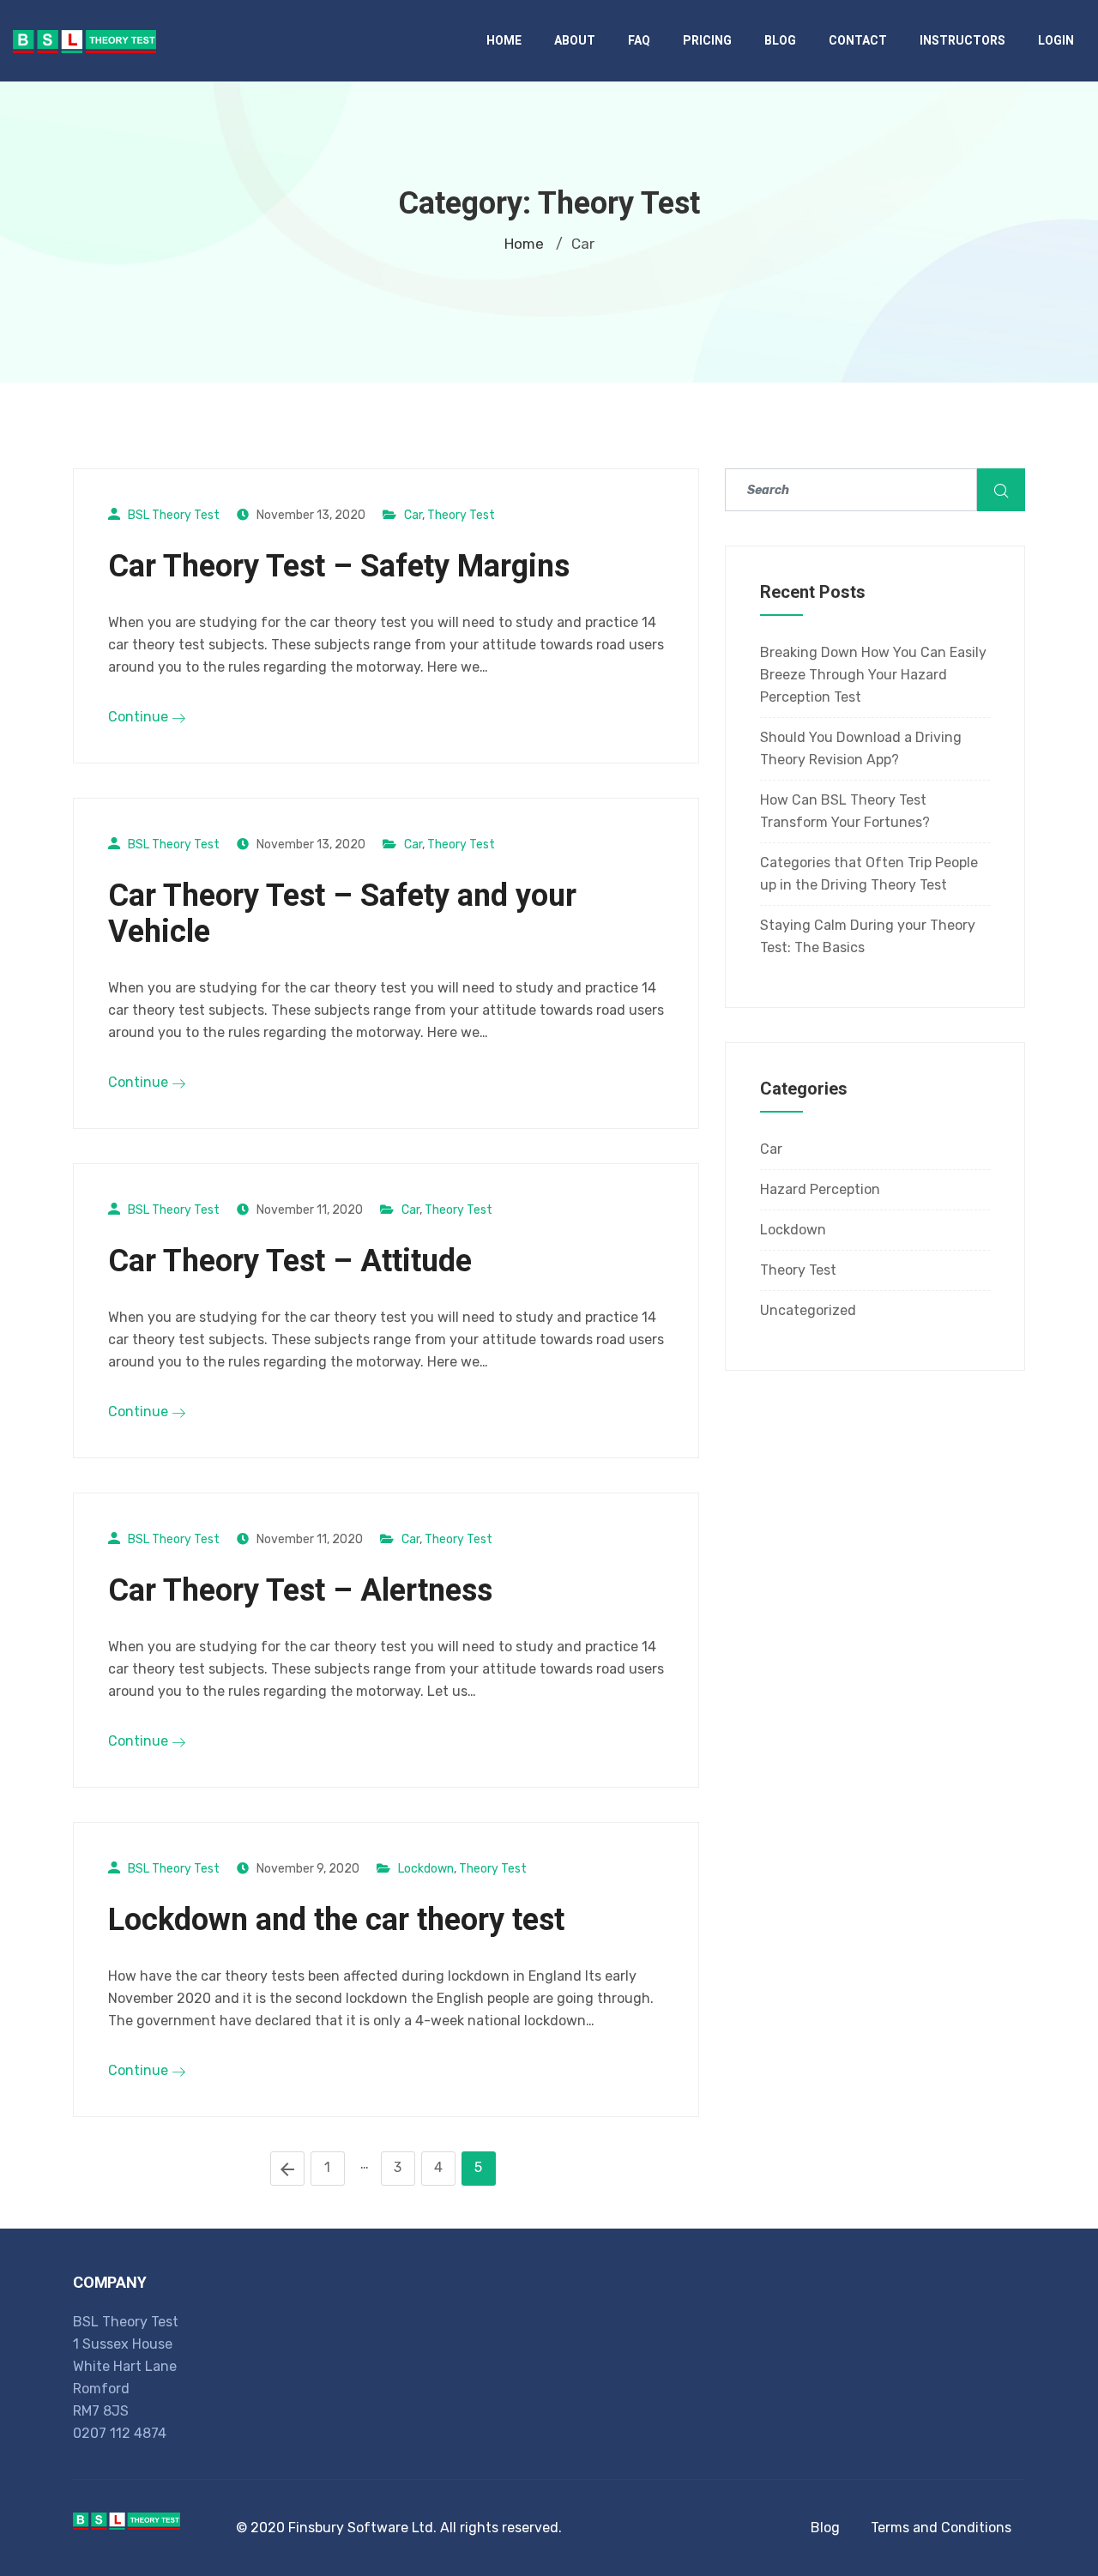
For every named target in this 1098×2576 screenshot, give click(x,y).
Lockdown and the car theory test (336, 1920)
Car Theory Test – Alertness (300, 1590)
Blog (780, 40)
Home (504, 40)
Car (413, 515)
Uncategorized (808, 1310)
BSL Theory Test (174, 515)
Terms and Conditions (941, 2528)
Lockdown (426, 1869)
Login (1056, 40)
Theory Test (461, 515)
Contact (858, 40)
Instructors (962, 40)
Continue (140, 717)
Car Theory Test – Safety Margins (339, 566)
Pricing (707, 40)
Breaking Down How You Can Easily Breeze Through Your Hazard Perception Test (873, 675)
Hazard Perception (820, 1189)
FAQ (639, 40)
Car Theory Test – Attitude (290, 1261)
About (575, 40)
